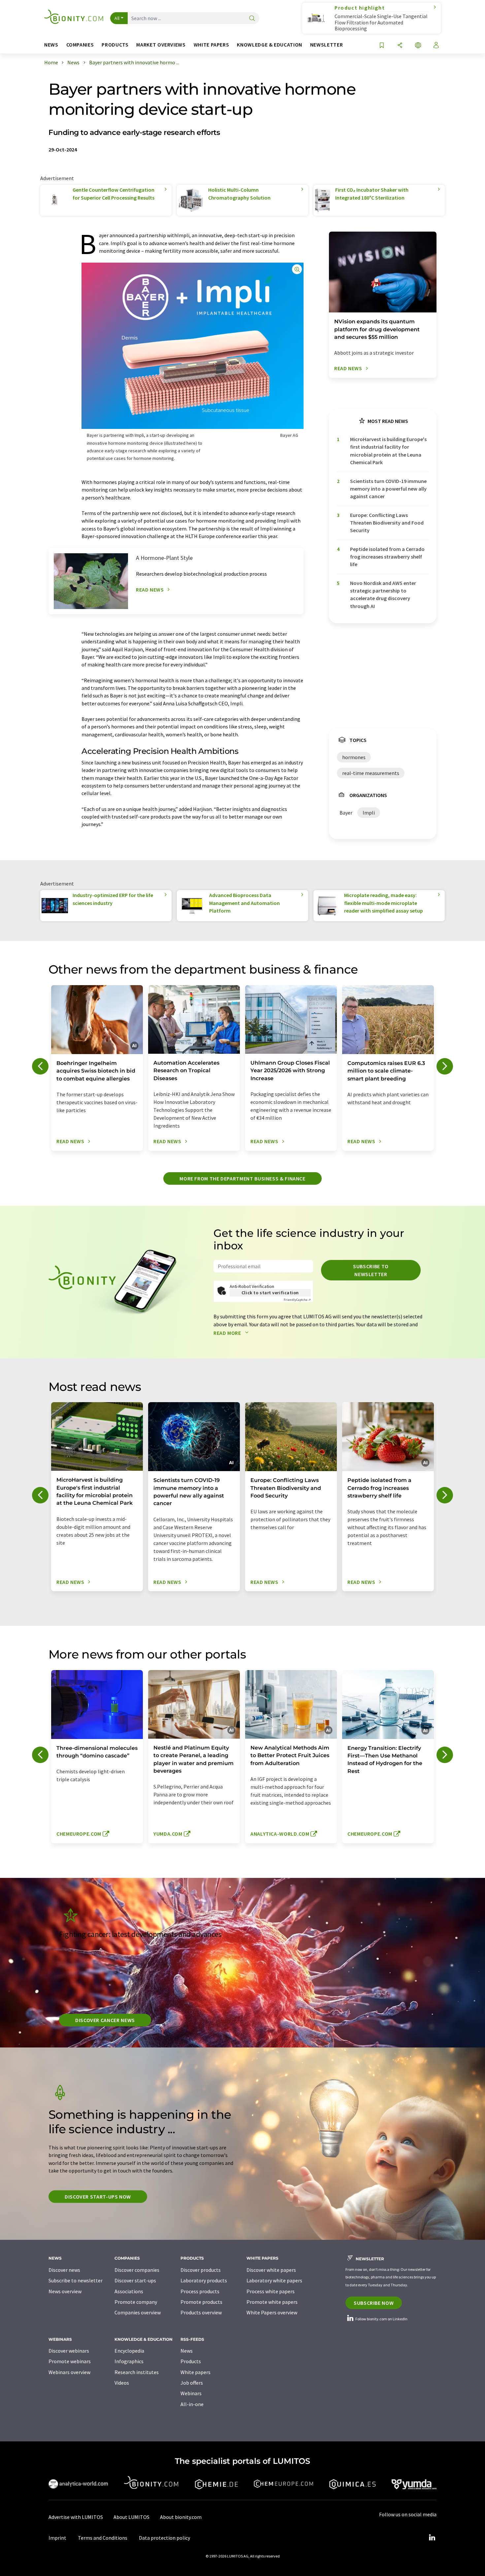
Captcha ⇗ (297, 1300)
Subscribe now (374, 2303)
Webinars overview (69, 2372)
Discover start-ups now (98, 2197)
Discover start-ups (135, 2280)
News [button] (51, 45)
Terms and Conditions (103, 2538)
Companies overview (138, 2312)
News (187, 2351)
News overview (65, 2291)
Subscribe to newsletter (371, 1270)
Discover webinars (69, 2351)
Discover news (64, 2270)
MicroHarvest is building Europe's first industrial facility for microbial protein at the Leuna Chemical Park (388, 451)
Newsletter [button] (326, 45)
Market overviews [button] (161, 45)
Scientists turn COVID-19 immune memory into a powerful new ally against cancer (388, 489)
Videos (122, 2383)
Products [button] (115, 45)
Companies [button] (80, 45)
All (117, 18)
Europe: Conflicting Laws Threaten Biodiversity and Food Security (387, 523)
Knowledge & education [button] (269, 45)
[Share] (400, 46)
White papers (195, 2372)
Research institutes (137, 2372)
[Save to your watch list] (382, 46)
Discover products (201, 2270)
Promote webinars (70, 2361)
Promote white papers (272, 2302)
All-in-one (192, 2404)
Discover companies (137, 2270)
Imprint (57, 2538)
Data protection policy (164, 2538)
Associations (129, 2291)
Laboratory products (204, 2280)
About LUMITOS (131, 2517)
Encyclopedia (129, 2351)
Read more (228, 1333)
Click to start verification (270, 1293)
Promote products (201, 2302)
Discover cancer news (105, 2020)
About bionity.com (181, 2517)
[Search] (252, 19)
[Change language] (418, 46)
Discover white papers (271, 2270)
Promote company (136, 2302)
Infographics (129, 2361)
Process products (200, 2291)
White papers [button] (211, 45)
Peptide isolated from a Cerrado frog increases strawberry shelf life (387, 557)
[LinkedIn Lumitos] (432, 2538)
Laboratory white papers (274, 2280)
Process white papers (271, 2291)
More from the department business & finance (242, 1178)
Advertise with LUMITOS (76, 2517)
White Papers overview (272, 2312)
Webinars (191, 2393)
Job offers (192, 2383)
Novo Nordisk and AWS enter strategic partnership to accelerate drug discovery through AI (383, 595)
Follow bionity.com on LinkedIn (381, 2319)
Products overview (201, 2312)
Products (191, 2361)
